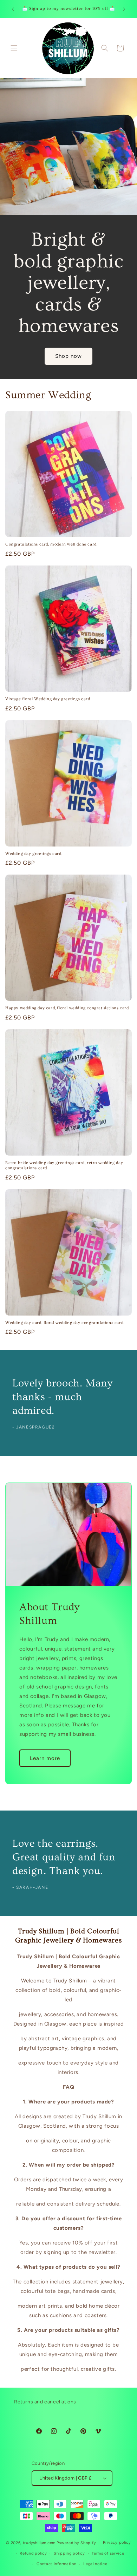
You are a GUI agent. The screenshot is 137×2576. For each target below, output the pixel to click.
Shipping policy (69, 2553)
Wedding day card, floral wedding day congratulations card (64, 1323)
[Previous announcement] (13, 9)
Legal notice (95, 2564)
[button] (14, 48)
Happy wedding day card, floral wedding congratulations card (67, 1008)
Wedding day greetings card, (34, 854)
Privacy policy (117, 2542)
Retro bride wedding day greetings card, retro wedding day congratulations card (64, 1166)
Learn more (45, 1758)
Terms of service (108, 2553)
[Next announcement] (124, 9)
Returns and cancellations (45, 2402)
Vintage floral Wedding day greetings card (48, 699)
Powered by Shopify (76, 2543)
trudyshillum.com (39, 2543)
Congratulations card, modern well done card (51, 544)
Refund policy (33, 2553)
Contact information (56, 2564)
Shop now (68, 356)
